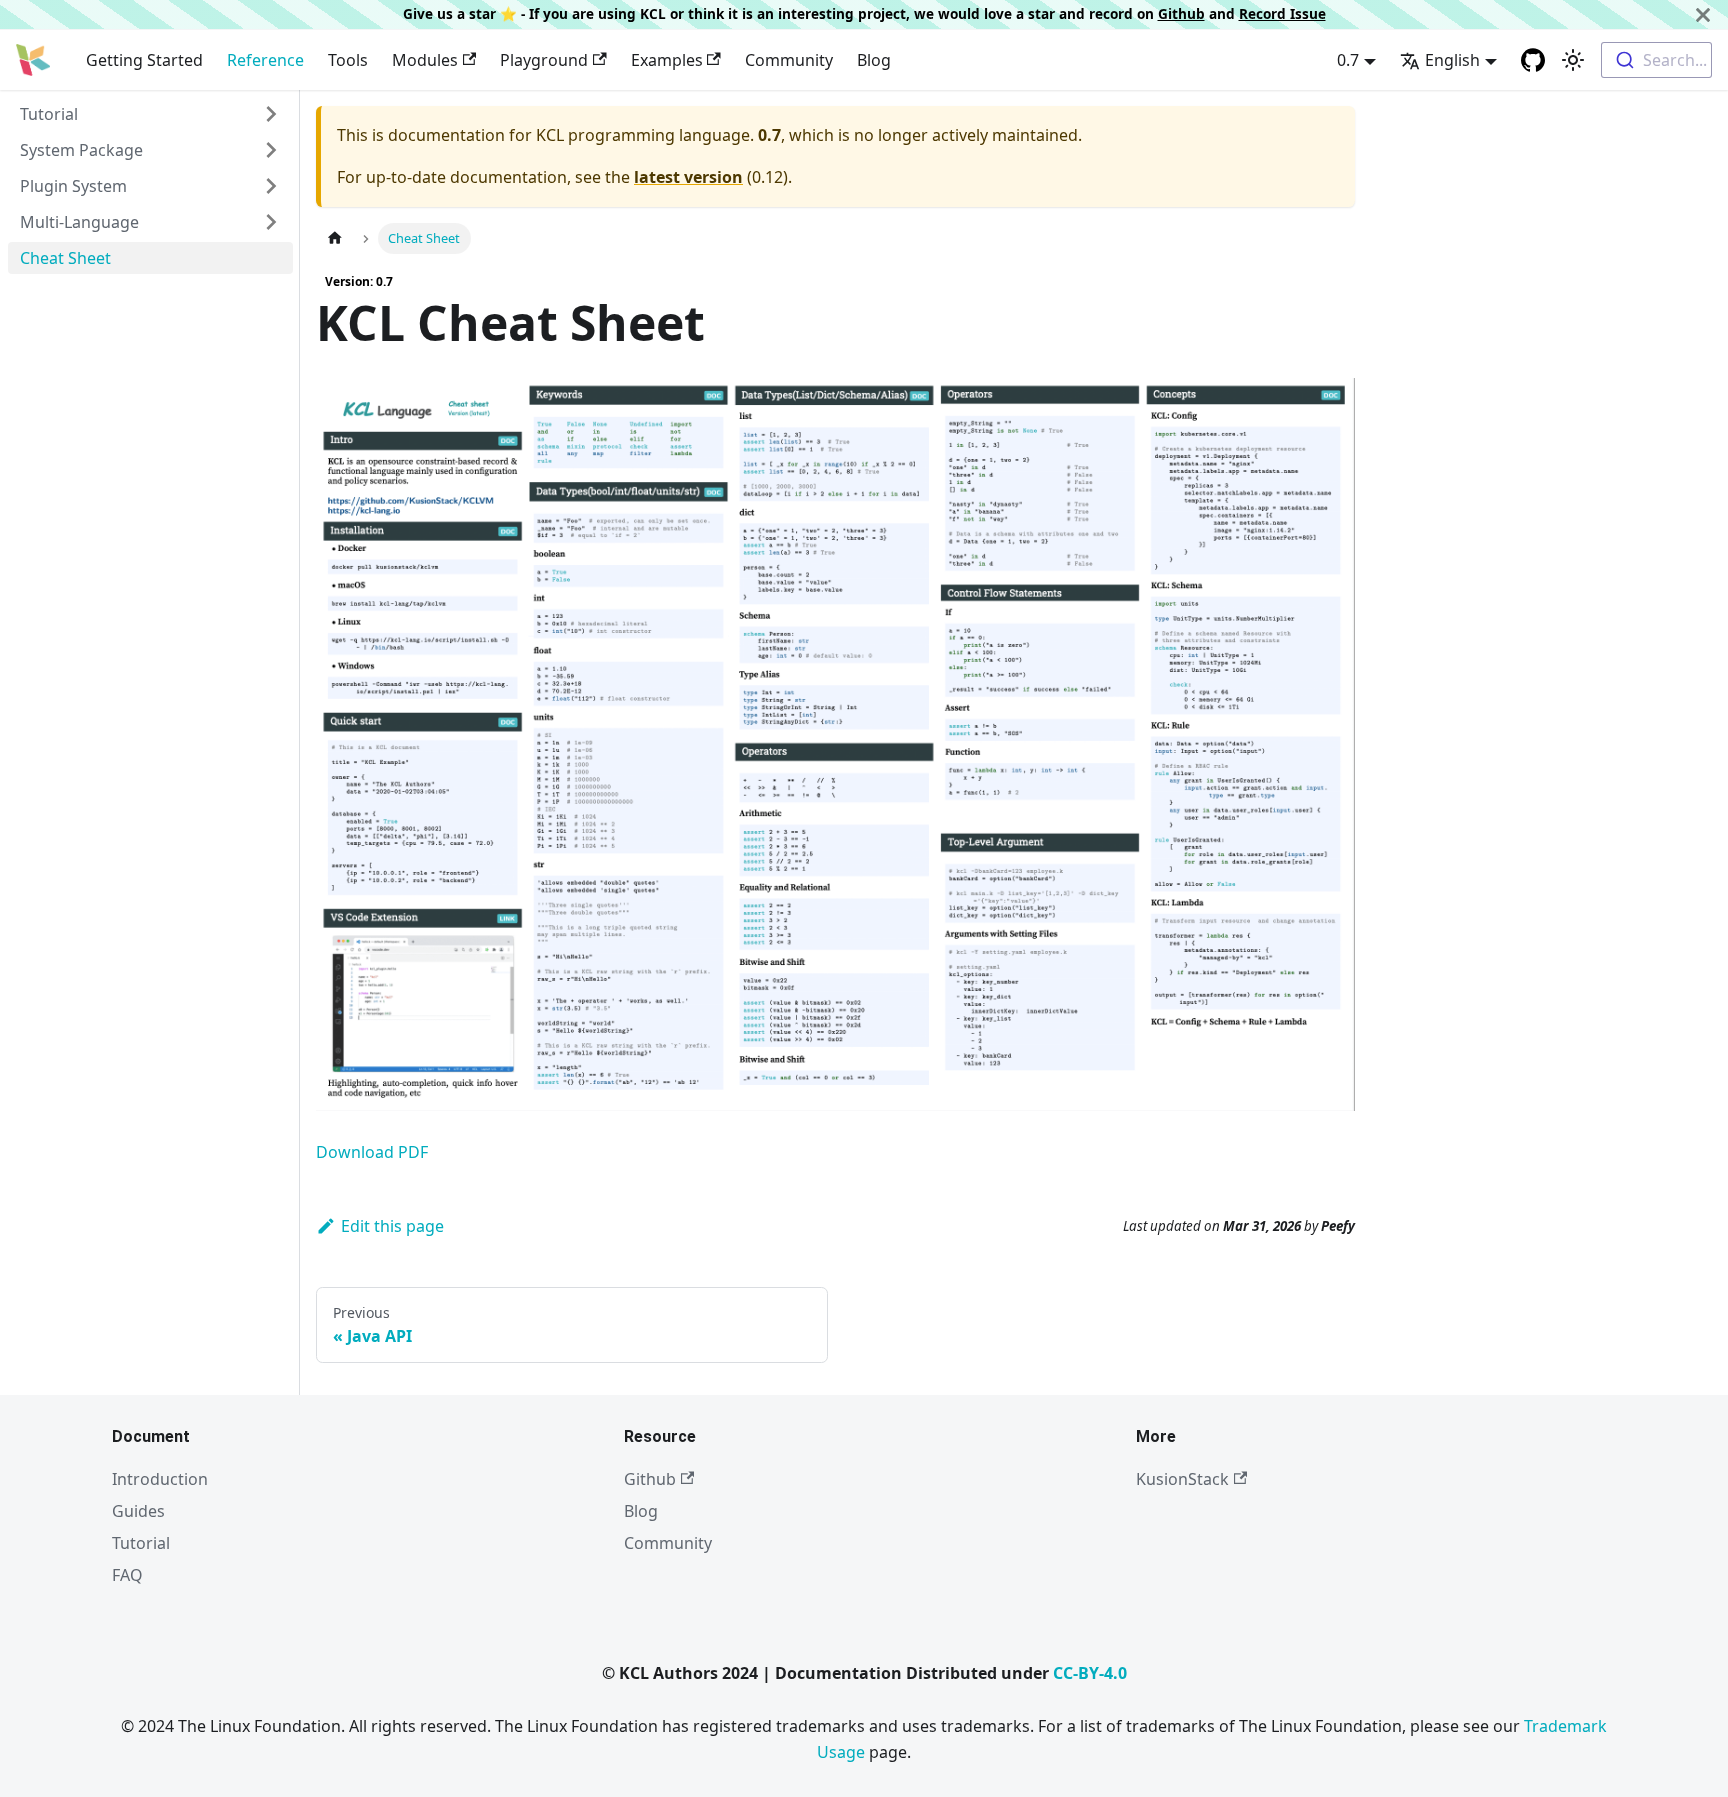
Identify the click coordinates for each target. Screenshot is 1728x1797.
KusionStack (1182, 1479)
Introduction (160, 1479)
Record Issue (1282, 13)
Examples (667, 60)
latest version (688, 177)
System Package (81, 150)
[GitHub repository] (1533, 60)
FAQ (127, 1575)
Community (789, 60)
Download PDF (372, 1152)
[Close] (1703, 14)
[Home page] (335, 238)
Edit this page (392, 1226)
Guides (138, 1511)
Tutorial (49, 114)
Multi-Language (79, 222)
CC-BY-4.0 (1090, 1673)
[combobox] (1656, 60)
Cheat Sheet (65, 258)
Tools (348, 60)
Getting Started (144, 60)
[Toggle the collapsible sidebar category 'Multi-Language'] (271, 222)
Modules (425, 60)
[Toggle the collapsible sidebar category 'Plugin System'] (271, 186)
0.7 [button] (1348, 60)
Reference (265, 60)
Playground (544, 60)
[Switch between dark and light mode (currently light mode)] (1573, 60)
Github (1181, 13)
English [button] (1452, 60)
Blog (874, 60)
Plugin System (73, 186)
